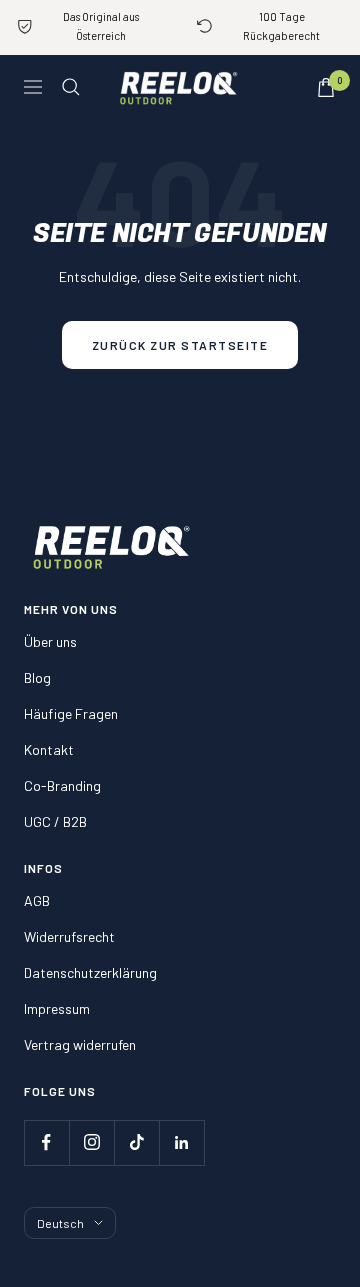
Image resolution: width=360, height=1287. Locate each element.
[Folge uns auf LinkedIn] (181, 1142)
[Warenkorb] (326, 87)
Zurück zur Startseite (180, 345)
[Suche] (71, 87)
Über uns (50, 641)
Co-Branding (62, 785)
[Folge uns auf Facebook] (46, 1142)
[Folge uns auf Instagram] (91, 1142)
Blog (37, 677)
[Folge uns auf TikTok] (136, 1142)
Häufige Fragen (71, 713)
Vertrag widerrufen (80, 1044)
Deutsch (60, 1223)
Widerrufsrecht (69, 936)
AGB (37, 900)
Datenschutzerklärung (90, 972)
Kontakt (49, 749)
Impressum (57, 1008)
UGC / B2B (55, 821)
